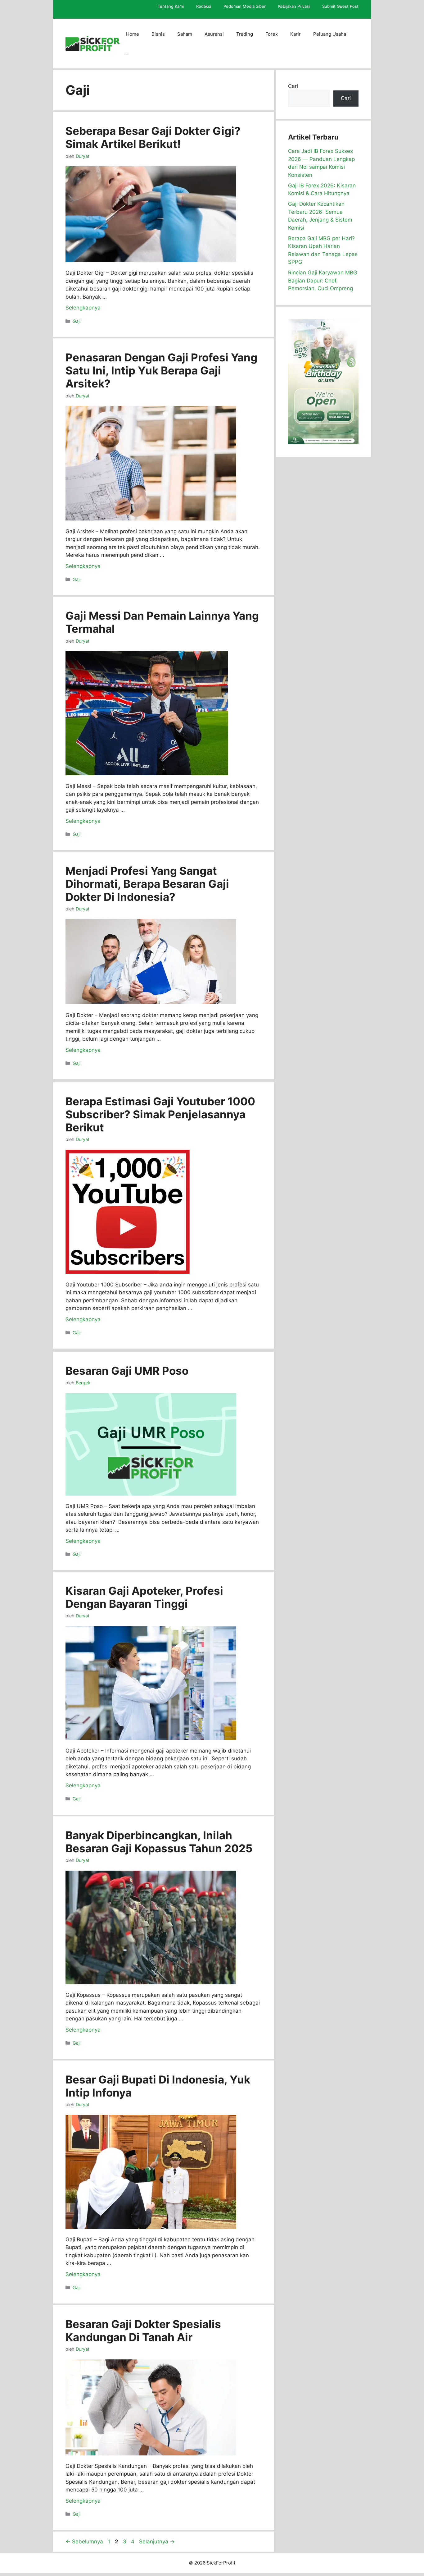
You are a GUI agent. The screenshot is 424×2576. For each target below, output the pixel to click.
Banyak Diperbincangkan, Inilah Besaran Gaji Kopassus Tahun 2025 (159, 1842)
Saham (185, 34)
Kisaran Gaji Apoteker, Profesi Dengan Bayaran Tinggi (144, 1597)
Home (133, 34)
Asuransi (214, 34)
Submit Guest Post (340, 6)
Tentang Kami (171, 6)
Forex (272, 34)
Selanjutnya (157, 2542)
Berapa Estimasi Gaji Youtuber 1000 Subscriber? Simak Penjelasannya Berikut (160, 1114)
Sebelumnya (84, 2542)
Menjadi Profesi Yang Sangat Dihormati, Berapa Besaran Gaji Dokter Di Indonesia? (147, 884)
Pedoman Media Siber (245, 6)
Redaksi (204, 6)
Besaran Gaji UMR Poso (127, 1371)
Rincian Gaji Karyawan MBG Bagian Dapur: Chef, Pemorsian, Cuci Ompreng (323, 280)
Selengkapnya (83, 308)
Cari (293, 86)
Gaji (77, 321)
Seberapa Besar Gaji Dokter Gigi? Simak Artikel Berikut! (153, 137)
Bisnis (158, 34)
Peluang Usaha (330, 34)
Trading (245, 34)
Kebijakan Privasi (294, 6)
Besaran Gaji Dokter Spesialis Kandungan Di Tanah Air (143, 2331)
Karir (295, 34)
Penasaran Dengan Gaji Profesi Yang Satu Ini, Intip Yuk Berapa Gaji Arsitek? (161, 370)
